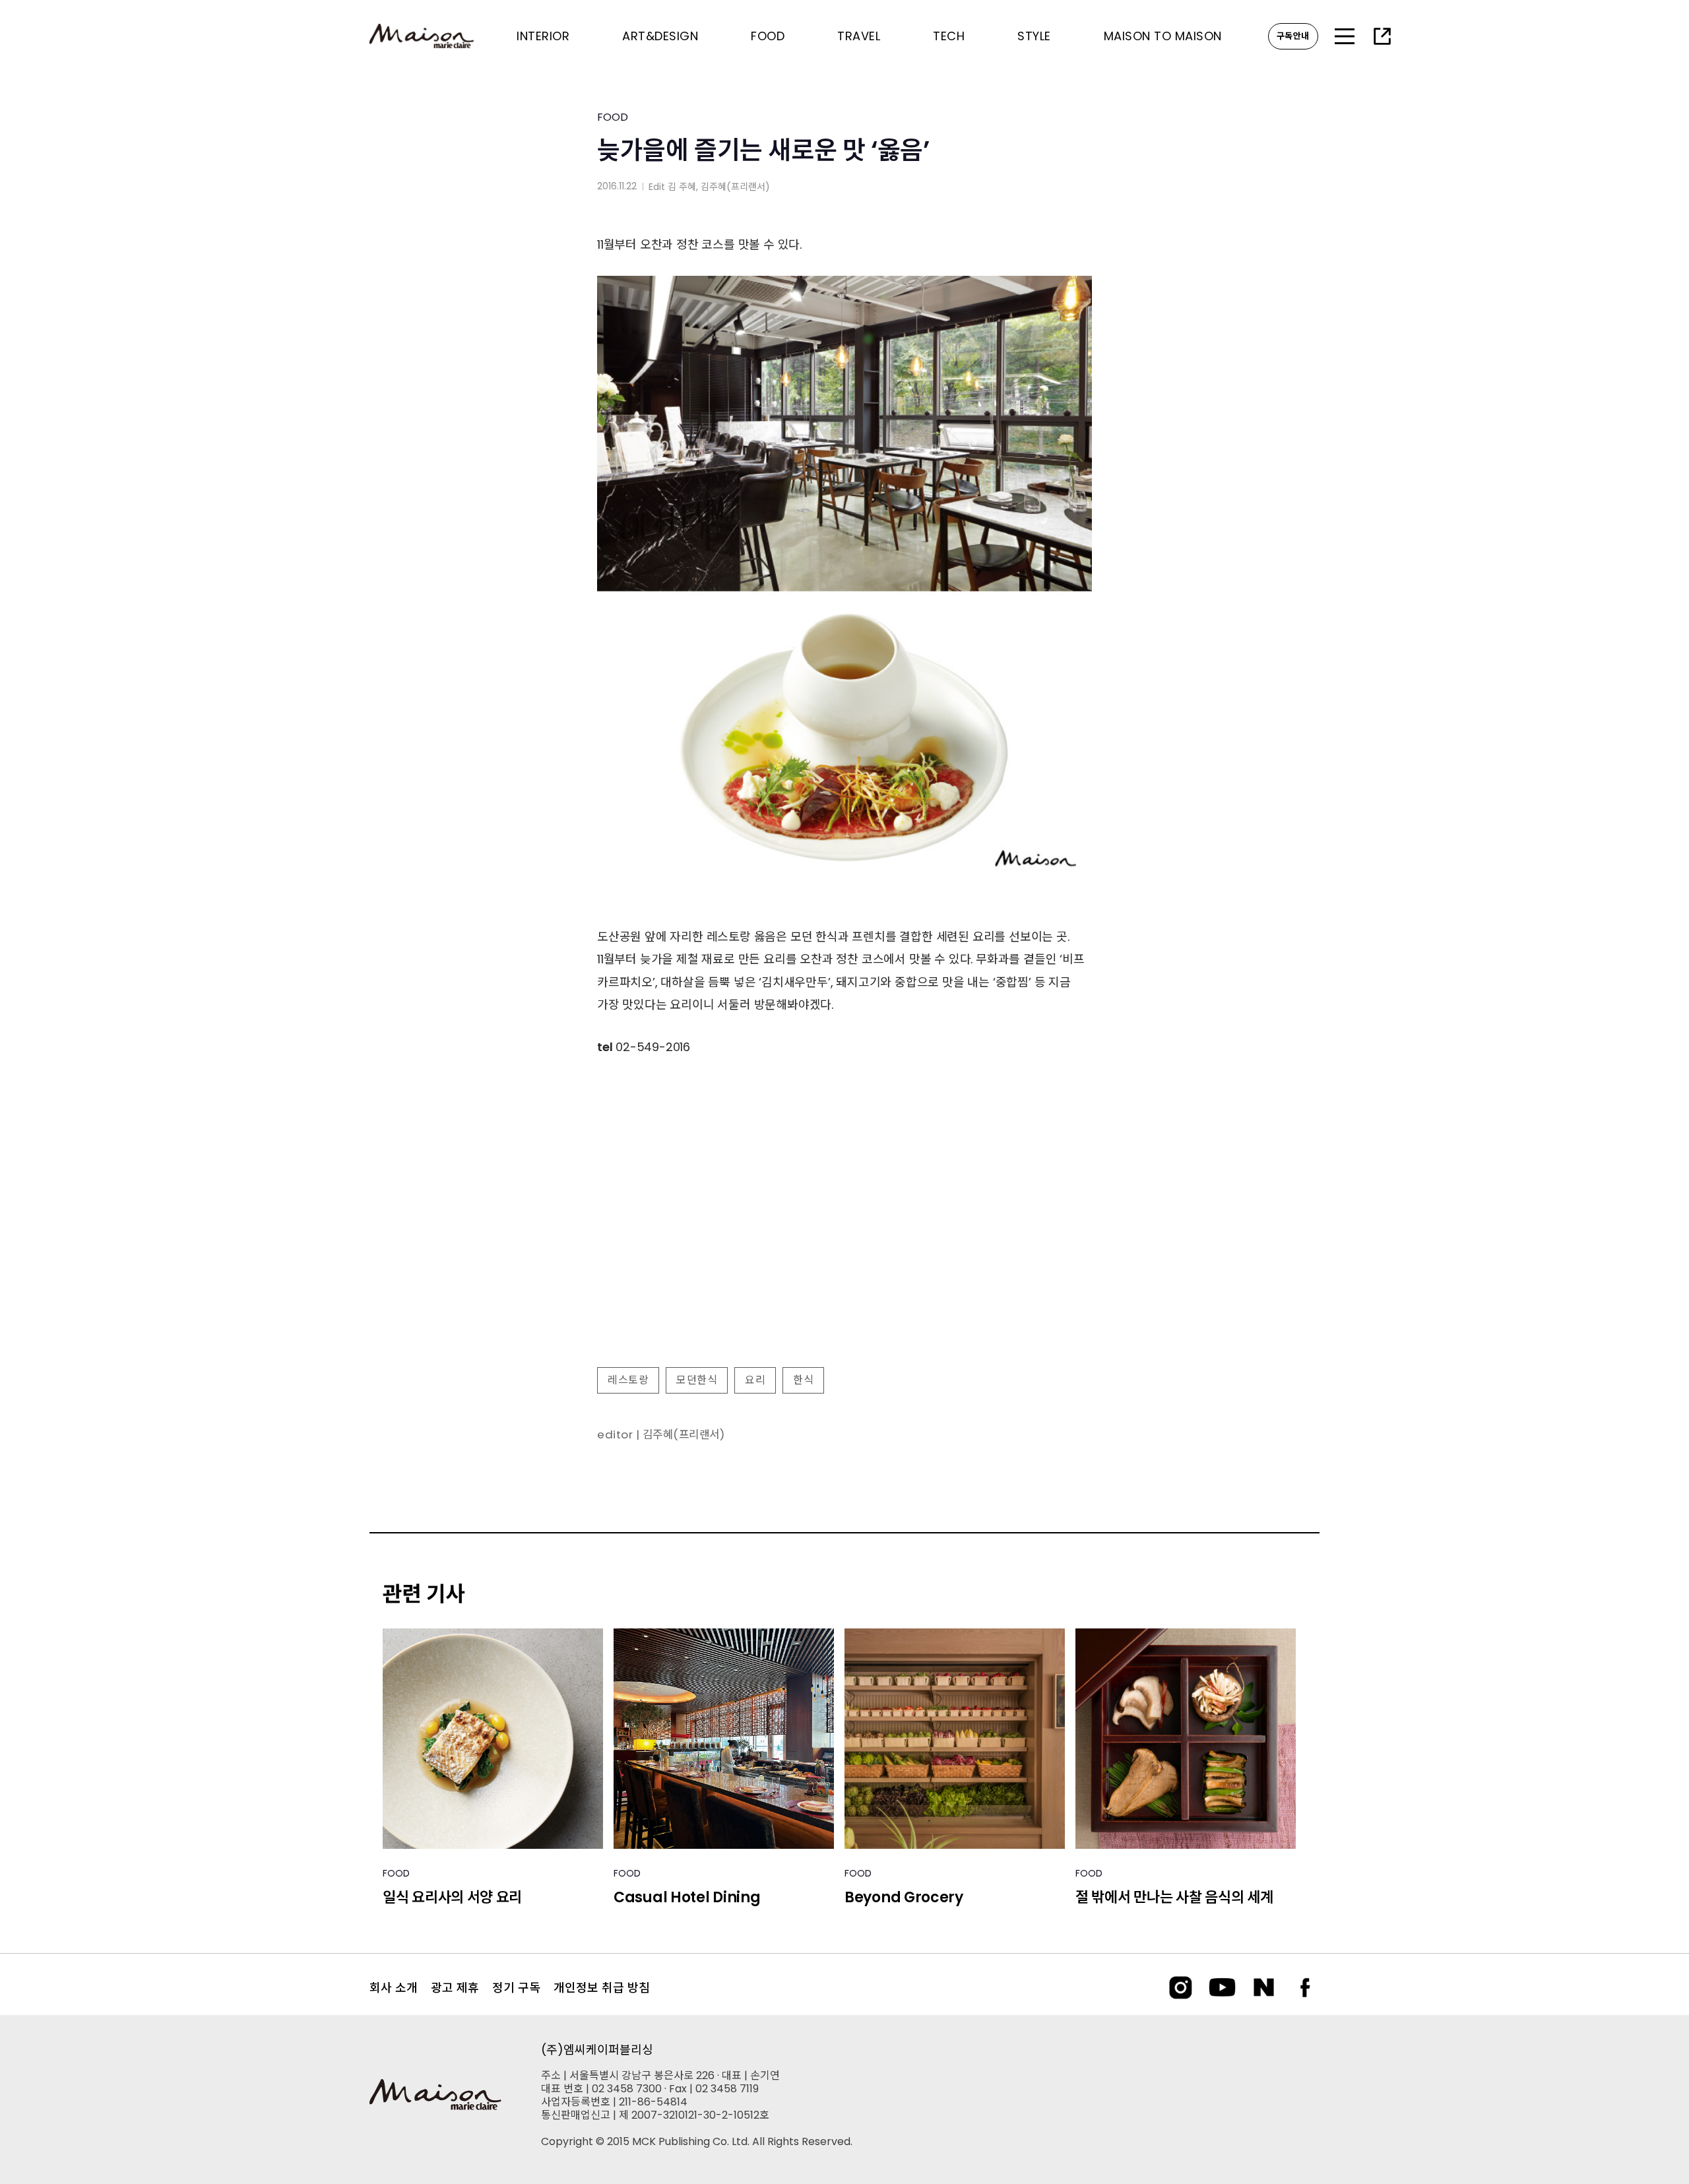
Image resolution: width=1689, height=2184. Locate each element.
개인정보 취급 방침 (602, 1988)
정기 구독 (516, 1988)
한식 (803, 1380)
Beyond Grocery (904, 1897)
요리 (755, 1380)
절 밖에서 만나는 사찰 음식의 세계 (1174, 1897)
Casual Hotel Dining (687, 1897)
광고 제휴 (455, 1988)
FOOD (613, 117)
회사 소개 (394, 1988)
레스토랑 (628, 1380)
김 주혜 (682, 187)
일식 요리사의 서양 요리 (452, 1897)
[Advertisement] (844, 1250)
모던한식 (697, 1380)
